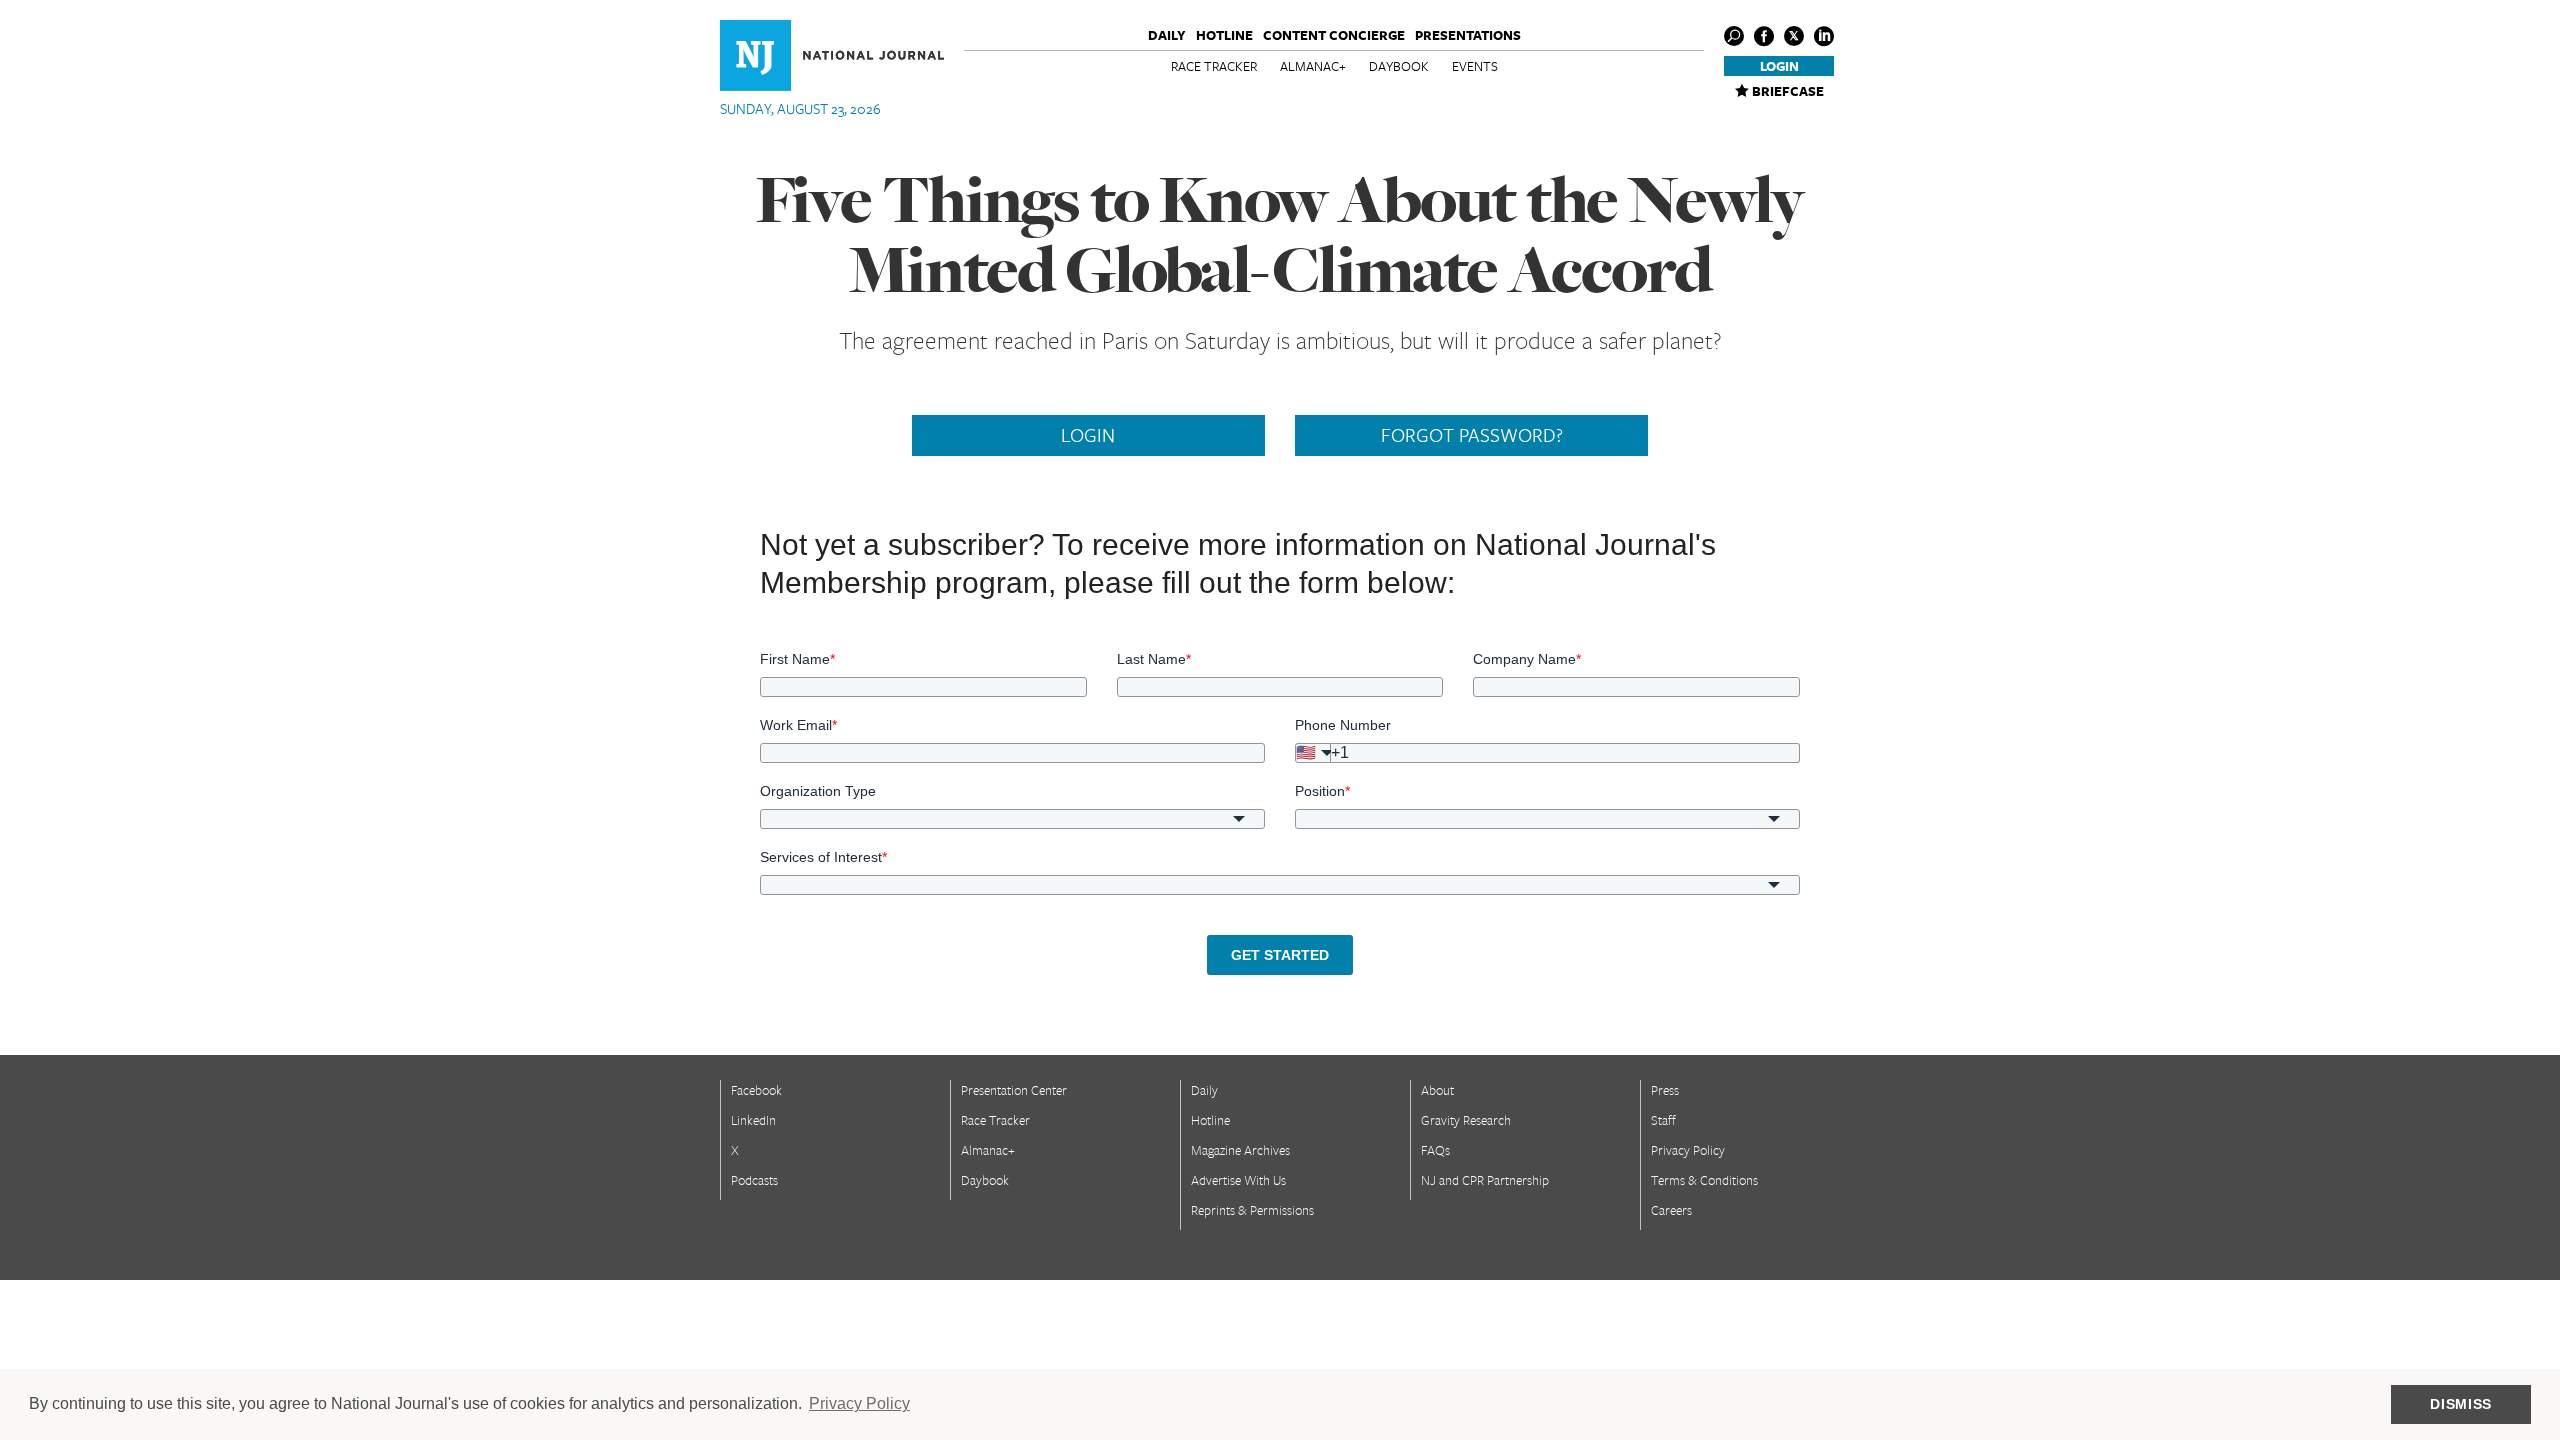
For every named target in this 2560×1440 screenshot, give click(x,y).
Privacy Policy (1688, 1150)
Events (1475, 66)
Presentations (1468, 35)
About (1437, 1090)
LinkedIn (753, 1120)
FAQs (1435, 1150)
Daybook (1399, 66)
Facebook (756, 1090)
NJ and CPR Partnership (1485, 1180)
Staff (1663, 1120)
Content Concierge (1334, 35)
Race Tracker (1214, 66)
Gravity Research (1466, 1120)
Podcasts (754, 1180)
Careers (1671, 1210)
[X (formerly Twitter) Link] (1794, 36)
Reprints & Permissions (1252, 1210)
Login (1779, 66)
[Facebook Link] (1764, 36)
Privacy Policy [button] (859, 1403)
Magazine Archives (1240, 1150)
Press (1665, 1090)
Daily (1167, 35)
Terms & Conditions (1704, 1180)
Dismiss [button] (2461, 1404)
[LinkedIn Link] (1824, 36)
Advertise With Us (1238, 1180)
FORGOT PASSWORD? (1472, 435)
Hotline (1224, 35)
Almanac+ (1313, 66)
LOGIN (1088, 435)
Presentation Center (1014, 1090)
